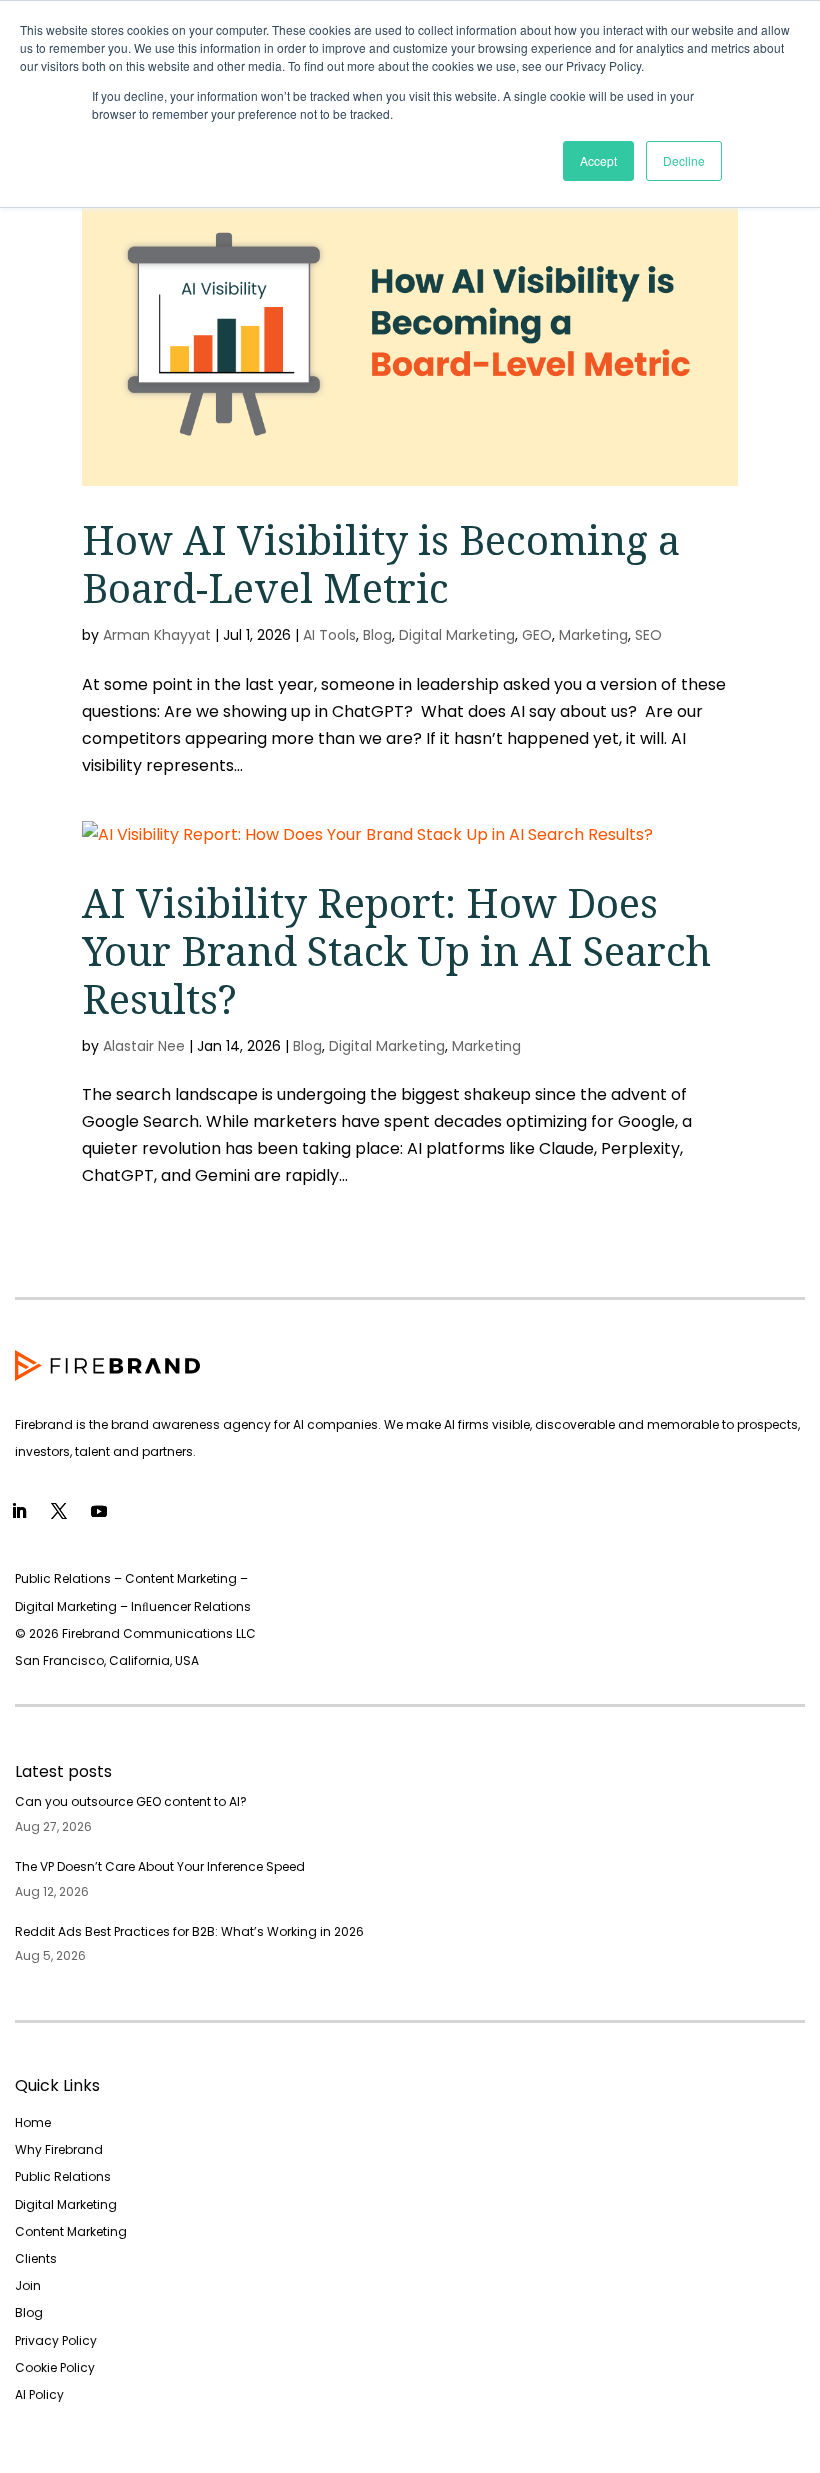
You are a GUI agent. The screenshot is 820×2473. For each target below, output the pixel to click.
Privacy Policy (56, 2340)
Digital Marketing (457, 635)
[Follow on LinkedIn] (19, 1511)
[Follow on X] (59, 1511)
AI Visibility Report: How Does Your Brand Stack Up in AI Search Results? (396, 950)
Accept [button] (598, 160)
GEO (537, 635)
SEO (648, 635)
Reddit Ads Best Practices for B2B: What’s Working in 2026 (189, 1931)
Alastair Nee (144, 1046)
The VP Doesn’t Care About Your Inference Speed (160, 1866)
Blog (377, 635)
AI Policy (39, 2394)
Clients (36, 2258)
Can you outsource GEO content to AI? (131, 1801)
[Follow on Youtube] (99, 1511)
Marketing (593, 635)
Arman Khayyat (157, 635)
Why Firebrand (59, 2149)
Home (33, 2122)
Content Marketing (71, 2231)
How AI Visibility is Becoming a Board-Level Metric (381, 563)
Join (28, 2285)
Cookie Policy (55, 2367)
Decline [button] (684, 160)
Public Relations (63, 2176)
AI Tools (329, 635)
